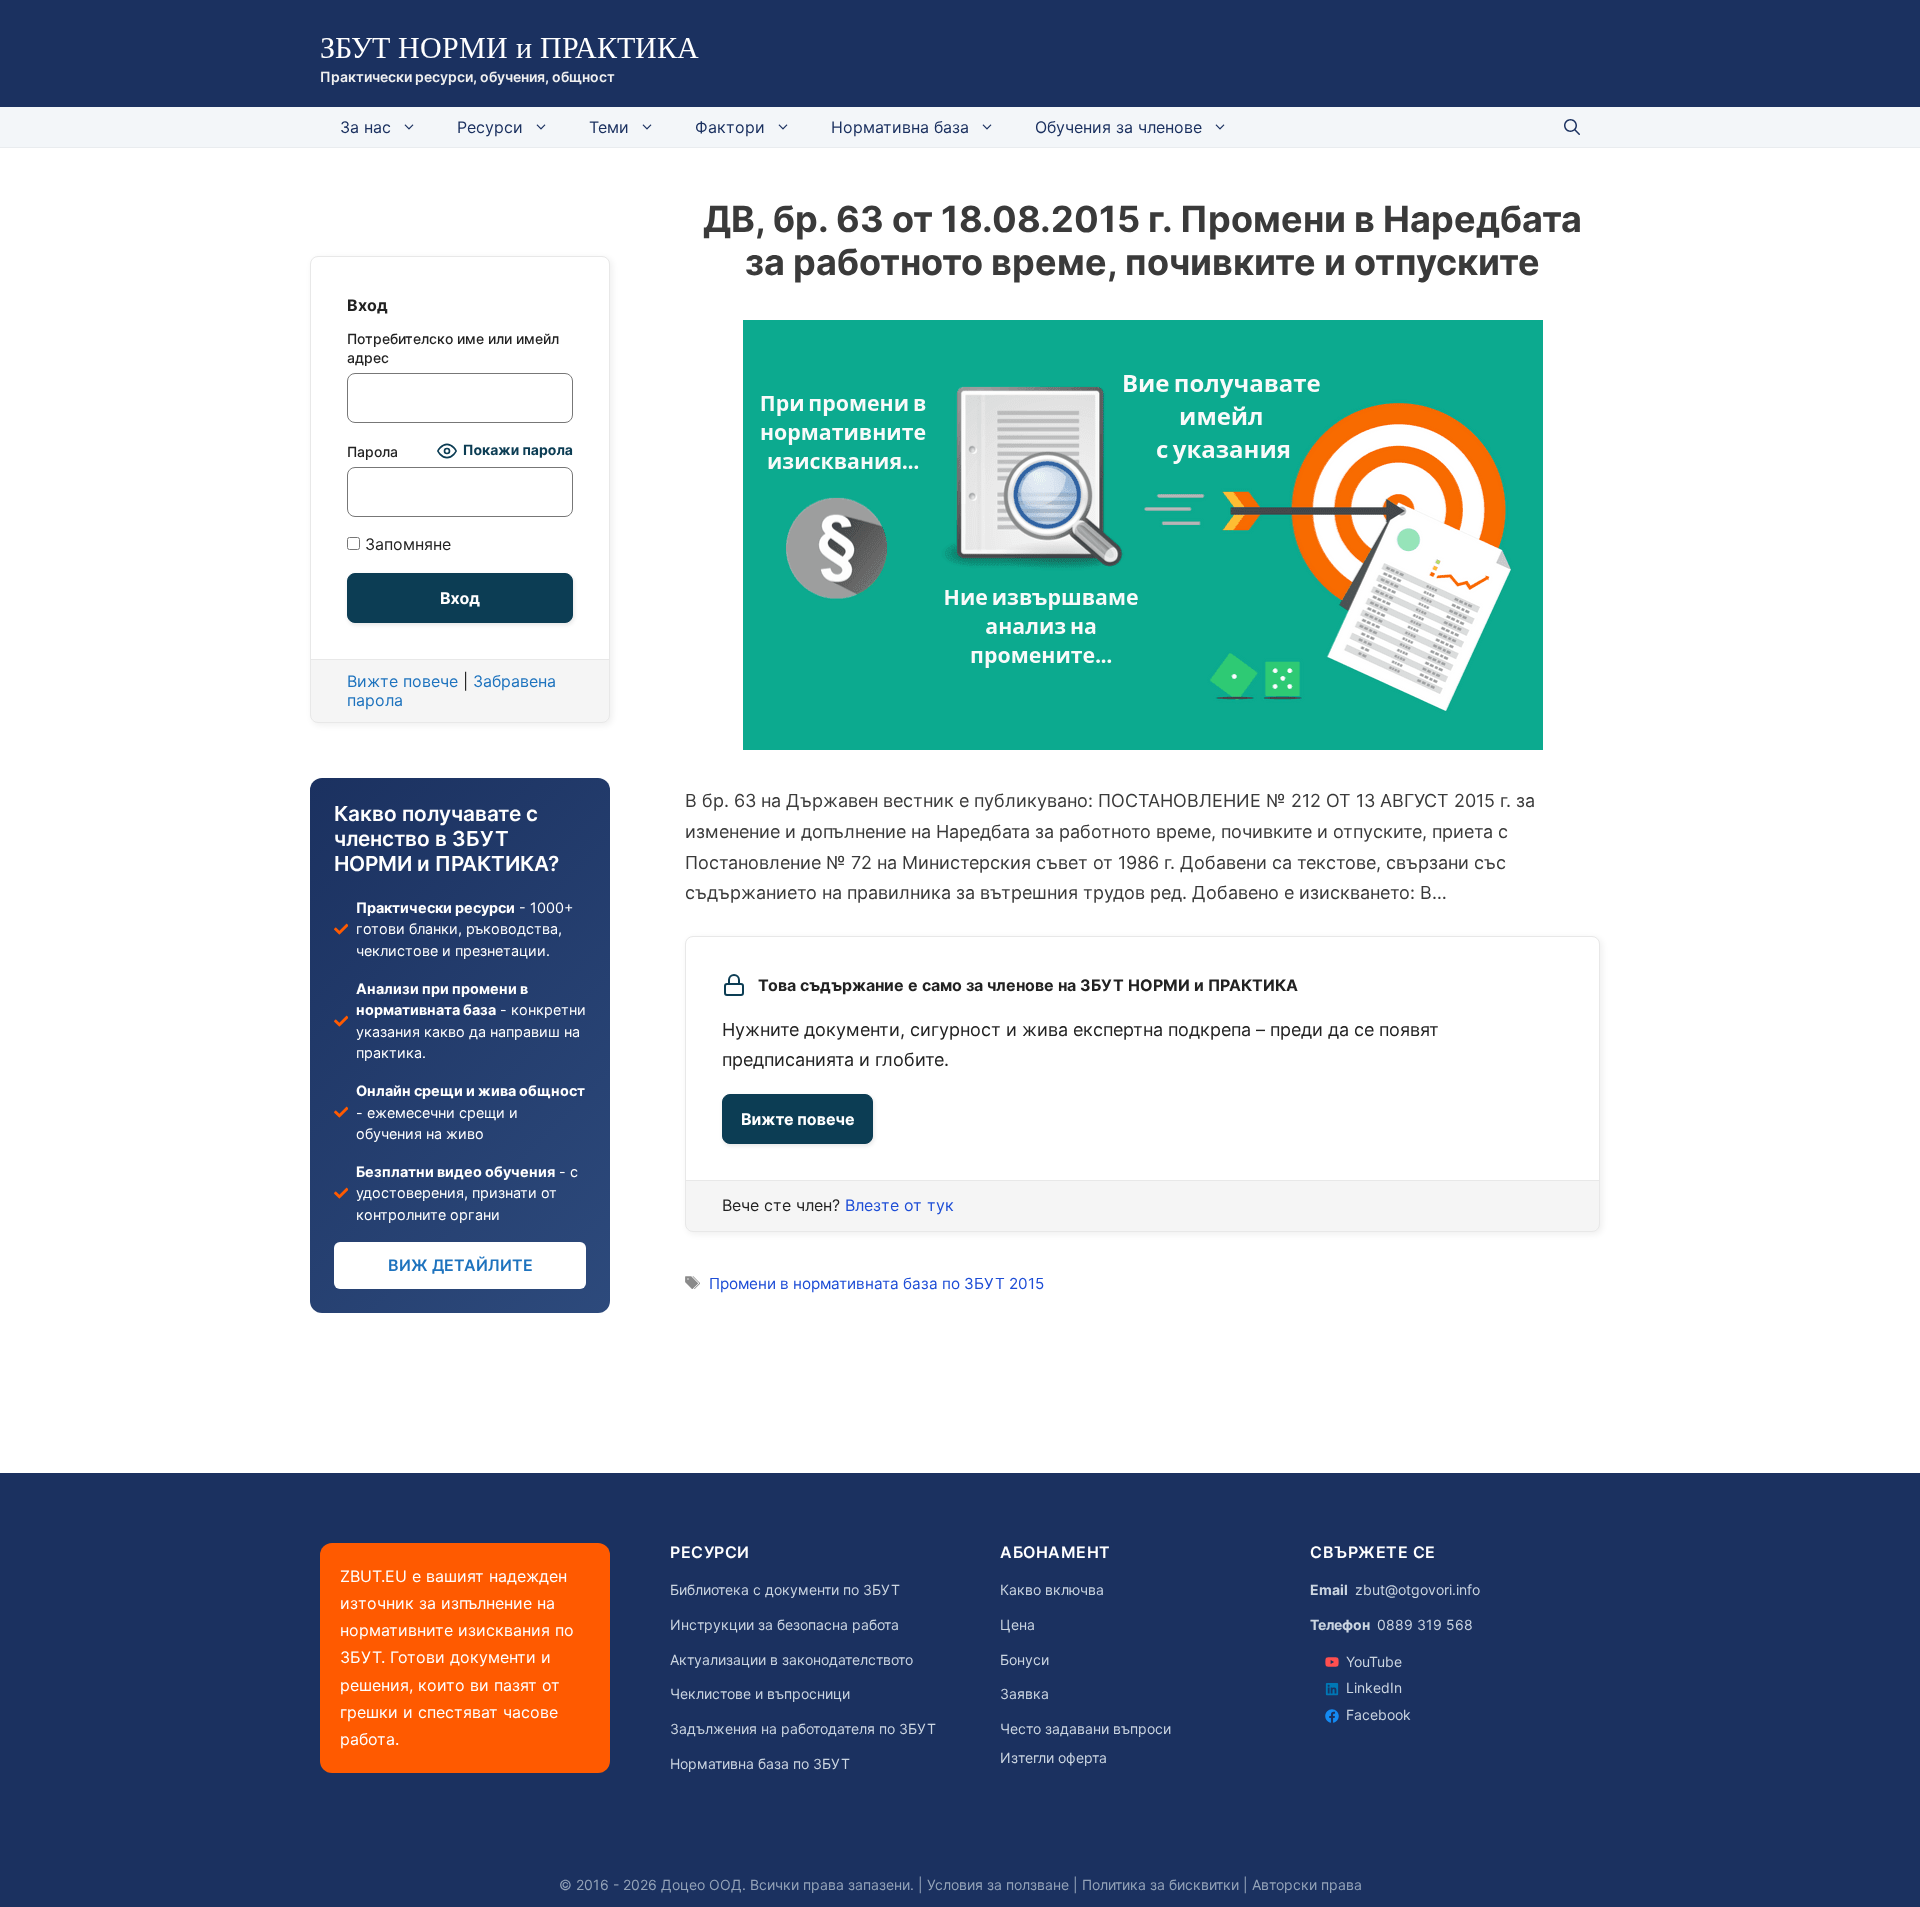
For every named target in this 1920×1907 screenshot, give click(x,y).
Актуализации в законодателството (791, 1660)
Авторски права (1307, 1884)
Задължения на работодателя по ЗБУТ (803, 1729)
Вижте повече (797, 1119)
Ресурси (490, 127)
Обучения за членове (1118, 127)
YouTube (1374, 1661)
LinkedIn (1374, 1687)
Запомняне (405, 544)
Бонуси (1024, 1660)
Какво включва (1052, 1590)
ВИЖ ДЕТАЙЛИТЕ (460, 1265)
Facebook (1378, 1714)
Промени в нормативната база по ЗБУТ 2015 (876, 1283)
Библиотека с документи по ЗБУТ (785, 1590)
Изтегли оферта (1053, 1758)
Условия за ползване (998, 1884)
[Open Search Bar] (1572, 127)
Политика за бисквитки (1160, 1884)
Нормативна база (900, 127)
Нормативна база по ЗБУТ (760, 1764)
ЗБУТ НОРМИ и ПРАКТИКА (509, 47)
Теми (609, 127)
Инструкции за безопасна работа (784, 1625)
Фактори (730, 127)
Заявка (1024, 1694)
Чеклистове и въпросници (760, 1694)
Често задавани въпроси (1085, 1729)
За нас (365, 127)
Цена (1017, 1625)
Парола (372, 451)
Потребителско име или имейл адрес (453, 348)
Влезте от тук (899, 1205)
